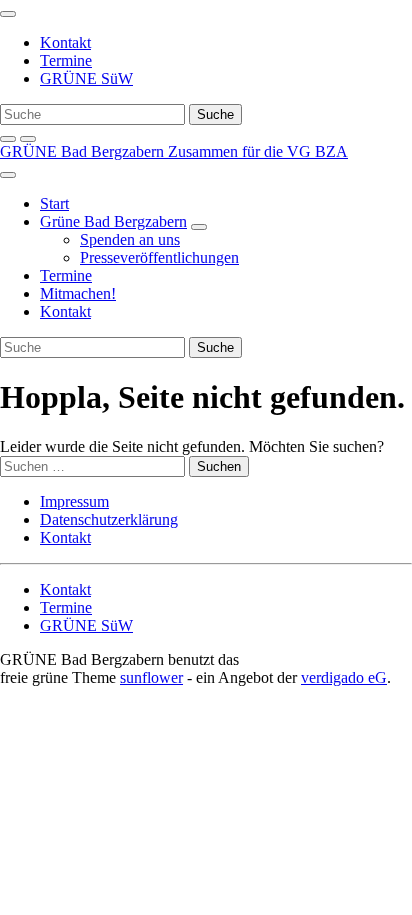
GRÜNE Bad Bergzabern (84, 151)
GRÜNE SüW (86, 78)
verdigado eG (344, 677)
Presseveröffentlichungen (159, 257)
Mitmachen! (78, 293)
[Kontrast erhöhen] (28, 139)
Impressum (74, 501)
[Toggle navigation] (8, 14)
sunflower (151, 677)
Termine (66, 60)
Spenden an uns (130, 239)
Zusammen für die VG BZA (258, 151)
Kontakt (65, 42)
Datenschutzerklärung (109, 519)
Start (54, 203)
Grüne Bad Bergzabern (113, 221)
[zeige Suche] (8, 139)
